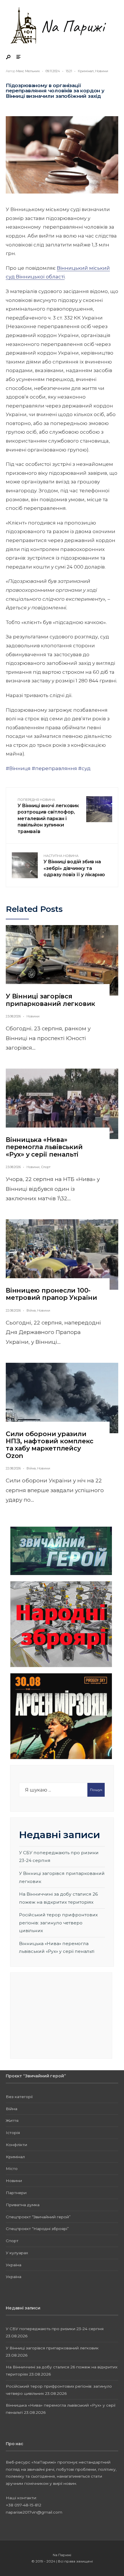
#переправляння (54, 768)
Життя (12, 2120)
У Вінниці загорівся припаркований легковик (50, 1000)
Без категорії (19, 2097)
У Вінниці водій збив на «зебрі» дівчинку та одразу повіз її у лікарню (74, 866)
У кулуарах (17, 2253)
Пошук (96, 1790)
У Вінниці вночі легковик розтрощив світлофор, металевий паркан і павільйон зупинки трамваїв (48, 816)
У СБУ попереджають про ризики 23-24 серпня (55, 2329)
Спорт (46, 1167)
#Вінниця (18, 768)
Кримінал (86, 71)
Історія (13, 2133)
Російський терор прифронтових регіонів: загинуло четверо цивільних (58, 1923)
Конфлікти (16, 2145)
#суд (84, 768)
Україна (14, 2265)
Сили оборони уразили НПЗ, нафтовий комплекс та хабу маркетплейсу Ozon (50, 1445)
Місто (12, 2169)
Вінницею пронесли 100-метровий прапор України (51, 1294)
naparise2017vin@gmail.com (34, 2512)
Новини (102, 71)
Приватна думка (23, 2205)
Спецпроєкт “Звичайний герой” (38, 2217)
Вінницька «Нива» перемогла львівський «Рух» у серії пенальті (44, 1147)
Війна (31, 1310)
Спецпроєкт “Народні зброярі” (37, 2229)
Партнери (16, 2193)
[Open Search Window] (9, 57)
